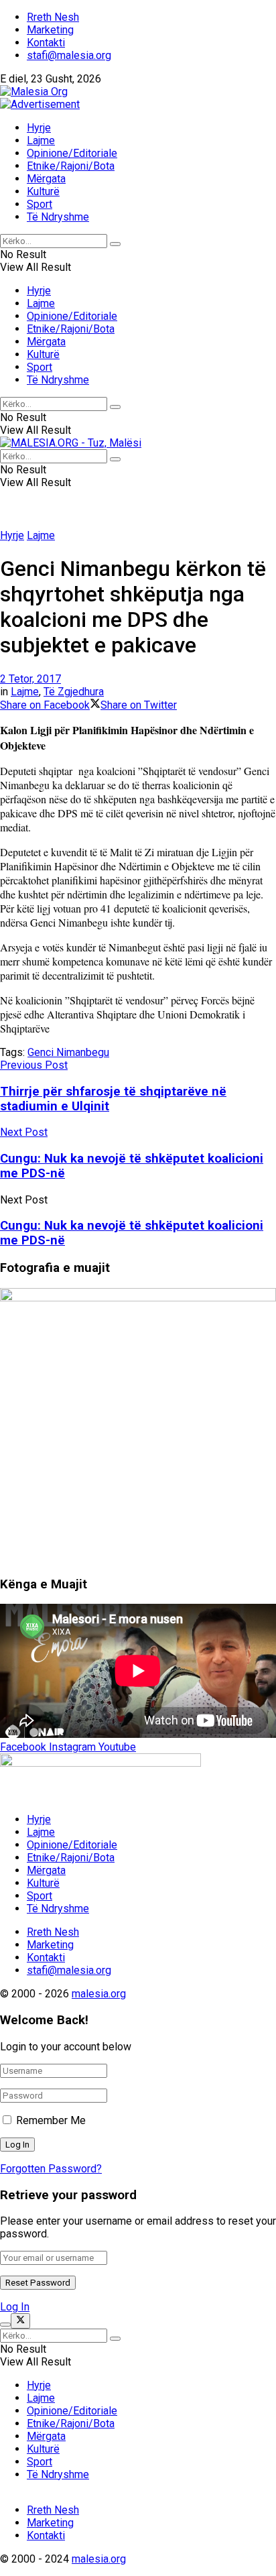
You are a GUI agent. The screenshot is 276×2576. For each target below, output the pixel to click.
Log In (15, 2307)
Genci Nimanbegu (68, 1052)
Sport (40, 204)
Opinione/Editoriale (72, 153)
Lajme (41, 140)
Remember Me (51, 2120)
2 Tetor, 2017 (30, 679)
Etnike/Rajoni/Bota (71, 166)
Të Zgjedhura (74, 692)
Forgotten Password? (51, 2169)
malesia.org (99, 1994)
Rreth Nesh (53, 17)
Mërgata (46, 179)
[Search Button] (115, 244)
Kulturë (43, 191)
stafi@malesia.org (69, 55)
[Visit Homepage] (34, 92)
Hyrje (39, 128)
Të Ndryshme (58, 217)
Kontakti (46, 43)
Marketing (50, 30)
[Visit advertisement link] (40, 104)
